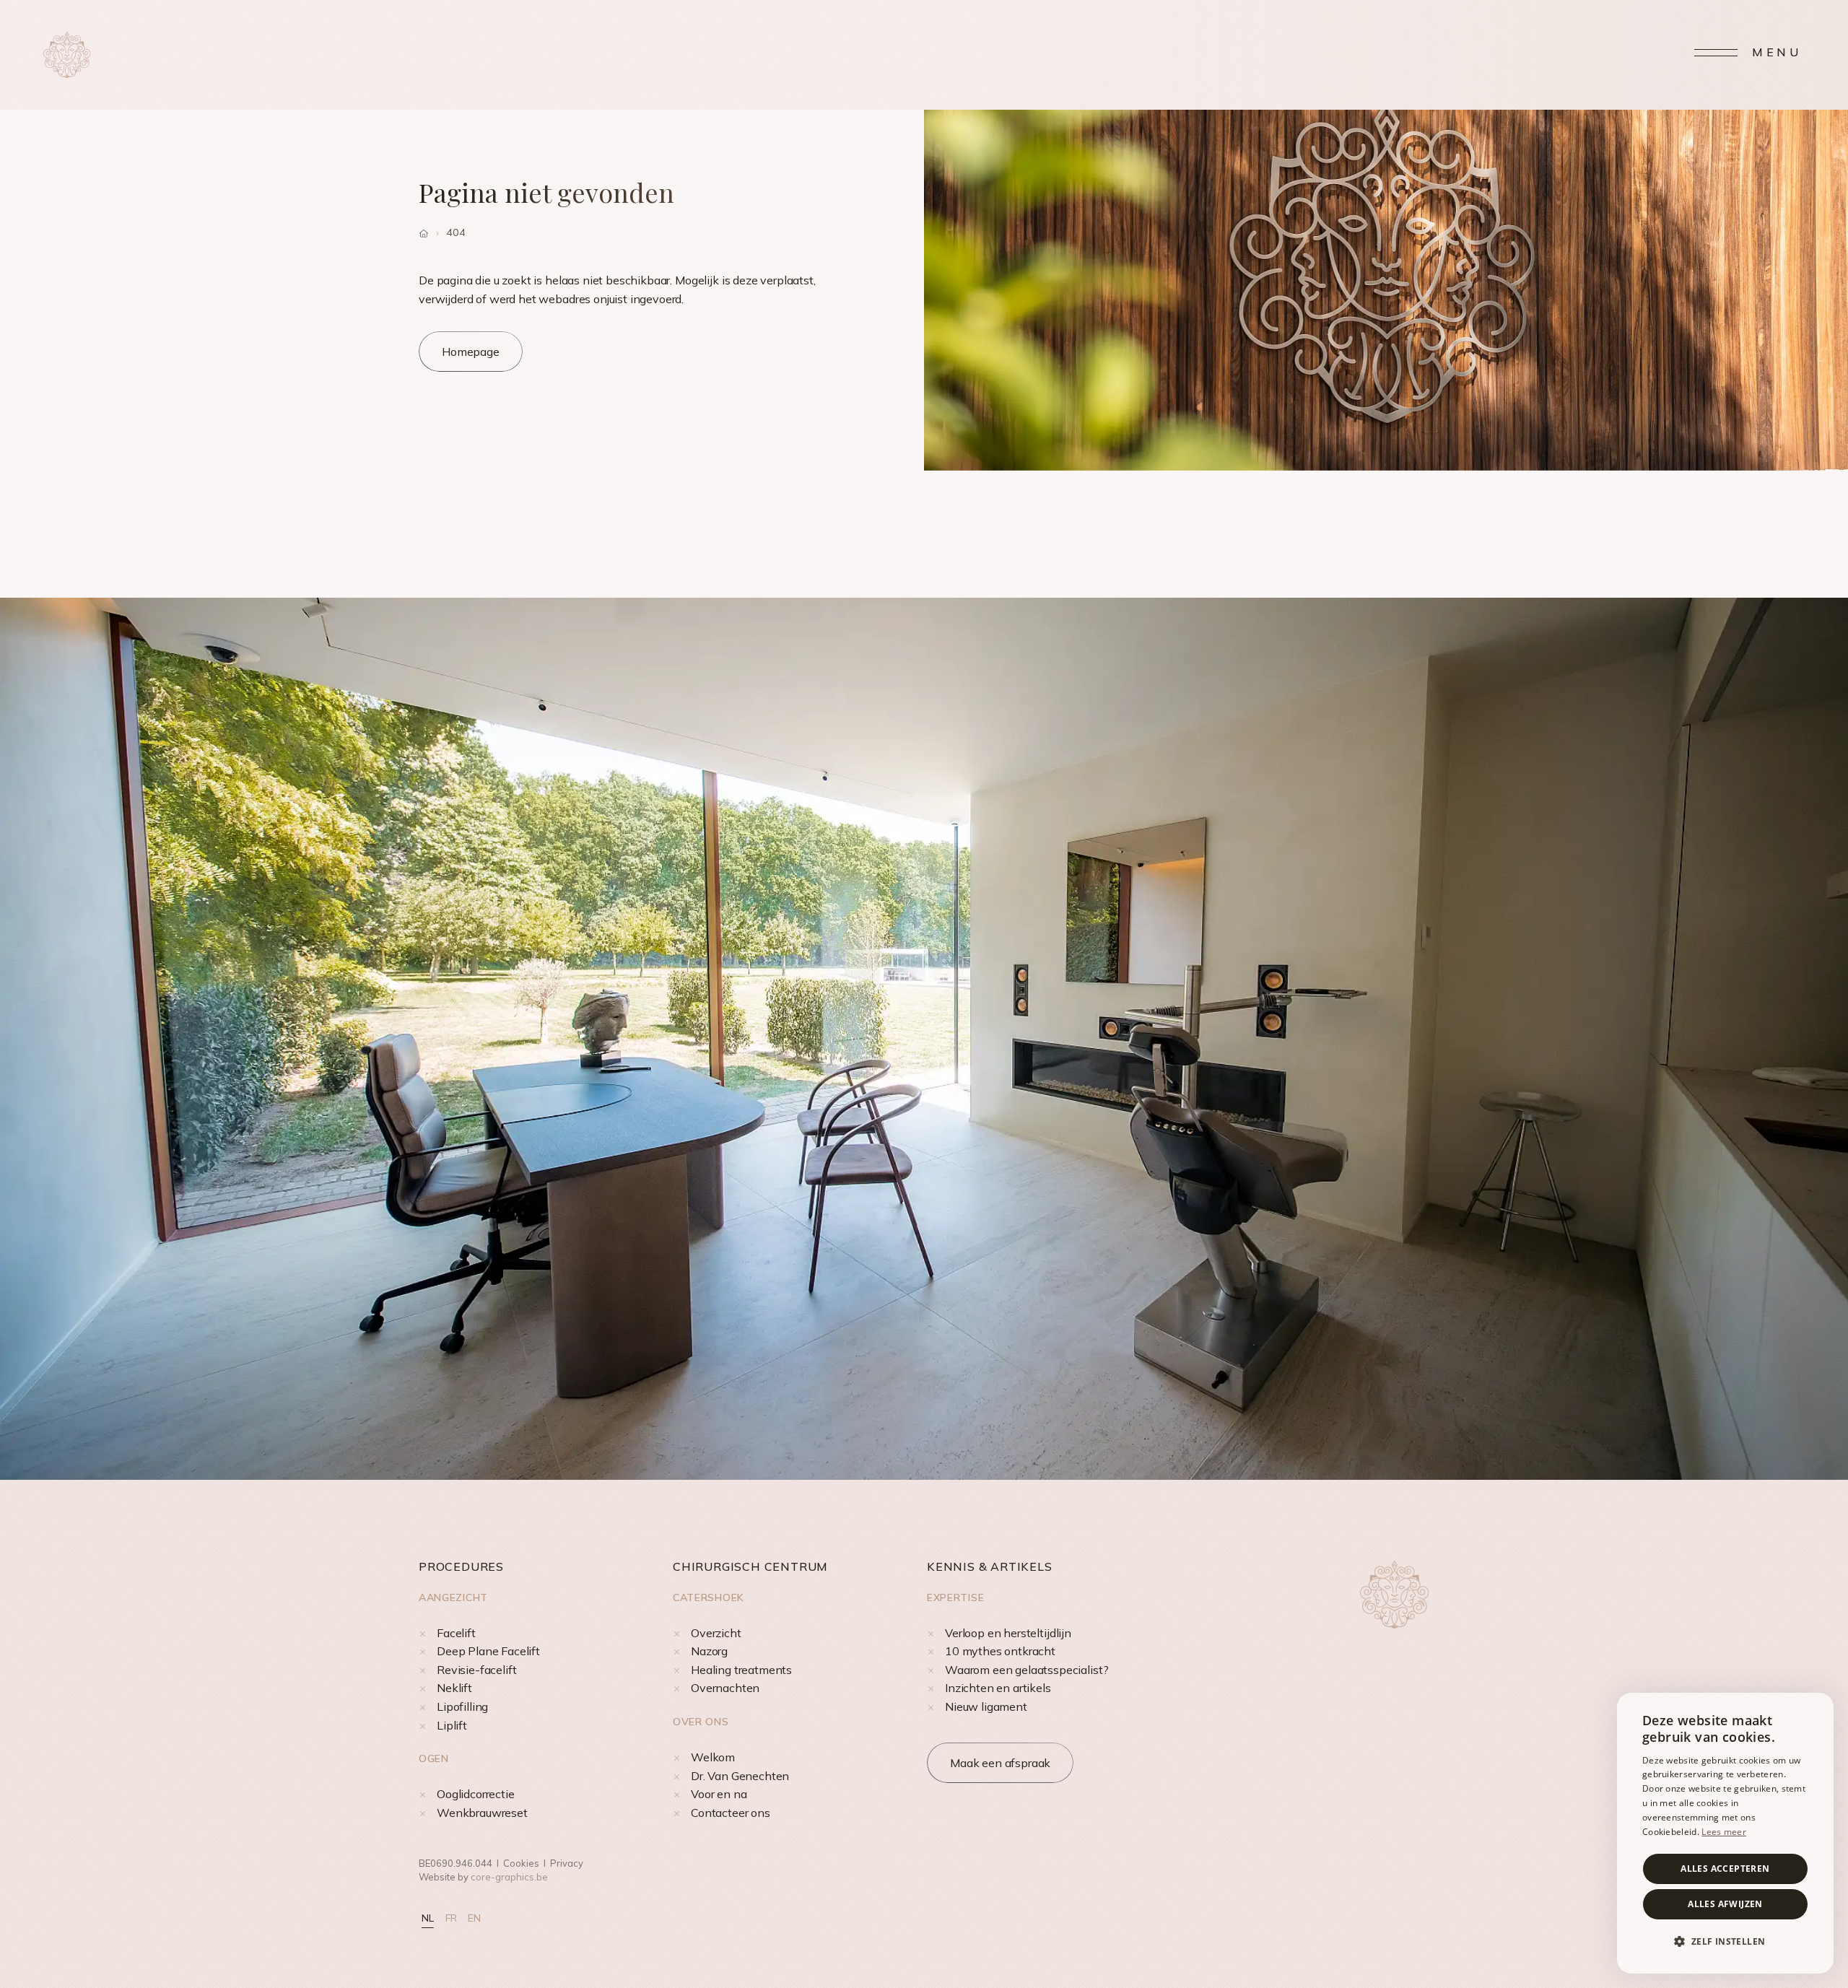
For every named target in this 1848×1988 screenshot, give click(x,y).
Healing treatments (741, 1670)
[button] (1725, 1942)
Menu (1777, 52)
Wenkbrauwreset (482, 1813)
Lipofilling (462, 1706)
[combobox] (1816, 1711)
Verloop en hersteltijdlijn (1008, 1633)
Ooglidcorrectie (476, 1794)
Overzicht (716, 1633)
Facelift (456, 1633)
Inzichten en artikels (998, 1688)
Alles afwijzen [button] (1725, 1904)
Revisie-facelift (476, 1670)
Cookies (521, 1863)
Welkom (713, 1757)
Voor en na (719, 1794)
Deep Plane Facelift (488, 1651)
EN (474, 1918)
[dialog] (1725, 1833)
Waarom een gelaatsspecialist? (1027, 1670)
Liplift (452, 1725)
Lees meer (1724, 1832)
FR (451, 1918)
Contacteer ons (731, 1813)
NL (428, 1918)
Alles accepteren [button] (1725, 1869)
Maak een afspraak (1000, 1763)
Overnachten (725, 1688)
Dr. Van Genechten (740, 1776)
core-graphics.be (509, 1877)
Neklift (454, 1688)
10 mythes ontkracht (1000, 1651)
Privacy (567, 1863)
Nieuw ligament (986, 1706)
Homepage (471, 352)
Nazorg (709, 1651)
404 (456, 232)
